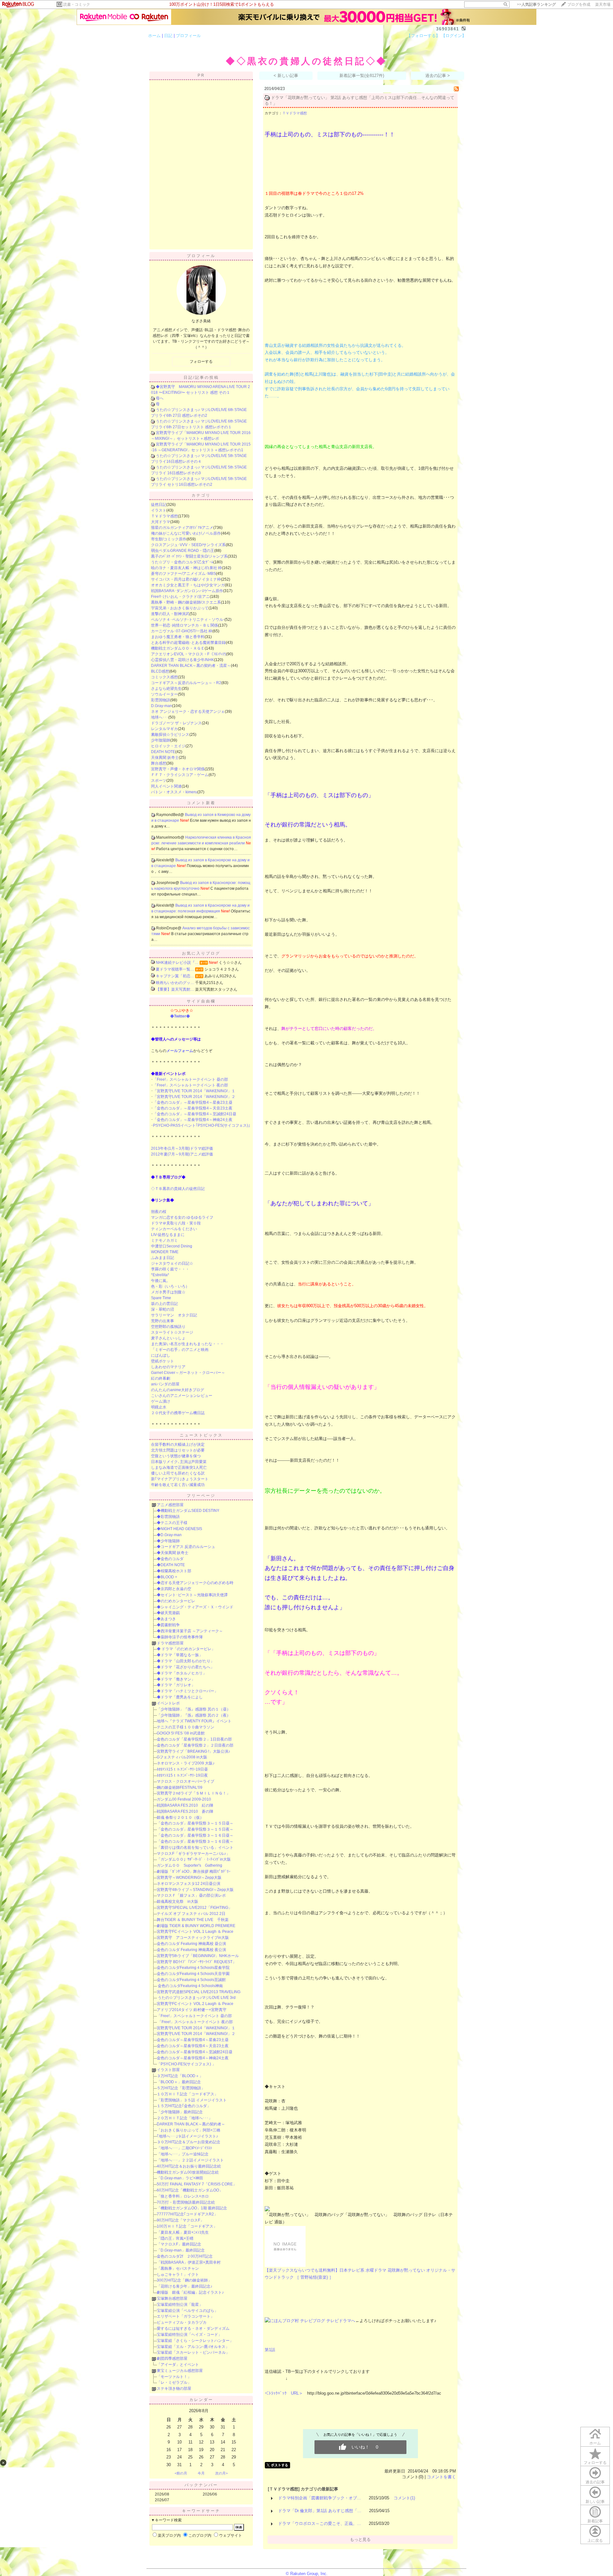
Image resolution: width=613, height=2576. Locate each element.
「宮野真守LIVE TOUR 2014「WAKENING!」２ (194, 1097)
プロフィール (188, 36)
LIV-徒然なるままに (168, 1235)
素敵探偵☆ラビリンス (170, 735)
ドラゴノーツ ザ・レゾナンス (176, 723)
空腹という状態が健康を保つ (176, 1456)
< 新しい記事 (286, 76)
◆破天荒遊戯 (168, 1613)
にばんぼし (161, 1355)
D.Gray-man (162, 706)
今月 (201, 2473)
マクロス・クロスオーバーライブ (185, 1781)
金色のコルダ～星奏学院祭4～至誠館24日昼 (195, 2052)
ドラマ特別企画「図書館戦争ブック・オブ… (320, 2498)
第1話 (270, 2350)
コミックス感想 (164, 677)
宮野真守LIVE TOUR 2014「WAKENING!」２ (196, 2034)
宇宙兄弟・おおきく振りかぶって (180, 608)
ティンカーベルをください (174, 1229)
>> (536, 4)
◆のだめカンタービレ (176, 1601)
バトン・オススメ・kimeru (174, 792)
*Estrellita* (160, 1275)
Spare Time (161, 1298)
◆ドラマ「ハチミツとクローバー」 (187, 1691)
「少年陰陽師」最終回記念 (180, 2112)
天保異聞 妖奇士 (165, 758)
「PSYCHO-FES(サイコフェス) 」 (186, 2064)
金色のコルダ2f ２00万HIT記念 (185, 2256)
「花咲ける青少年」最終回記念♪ (185, 2286)
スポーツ (159, 781)
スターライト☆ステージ (172, 1332)
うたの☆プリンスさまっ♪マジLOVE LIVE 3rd (196, 1998)
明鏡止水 (159, 1407)
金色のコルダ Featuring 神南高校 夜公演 (191, 1950)
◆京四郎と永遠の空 (174, 1589)
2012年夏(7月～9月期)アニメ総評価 (182, 1154)
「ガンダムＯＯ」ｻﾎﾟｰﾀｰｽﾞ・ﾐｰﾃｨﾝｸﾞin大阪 (194, 1859)
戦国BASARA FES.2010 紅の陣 (185, 1805)
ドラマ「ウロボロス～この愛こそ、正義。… (320, 2523)
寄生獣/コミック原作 (169, 539)
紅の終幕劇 (161, 1378)
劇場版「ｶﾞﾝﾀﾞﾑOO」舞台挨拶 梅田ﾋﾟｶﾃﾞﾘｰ (194, 1871)
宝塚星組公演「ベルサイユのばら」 (187, 2311)
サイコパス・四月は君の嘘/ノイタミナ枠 (186, 579)
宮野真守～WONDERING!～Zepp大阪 (189, 1878)
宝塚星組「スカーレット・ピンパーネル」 (193, 2352)
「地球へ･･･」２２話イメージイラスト (190, 2160)
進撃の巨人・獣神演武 (170, 614)
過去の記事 (595, 2482)
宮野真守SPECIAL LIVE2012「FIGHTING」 (194, 1908)
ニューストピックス (201, 1435)
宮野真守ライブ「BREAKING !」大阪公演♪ (193, 1751)
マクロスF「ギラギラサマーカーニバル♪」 (193, 1854)
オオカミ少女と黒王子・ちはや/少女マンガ (188, 585)
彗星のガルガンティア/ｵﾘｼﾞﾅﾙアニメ (182, 528)
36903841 (448, 29)
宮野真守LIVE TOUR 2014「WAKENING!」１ (196, 2028)
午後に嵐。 (161, 1281)
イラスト (159, 510)
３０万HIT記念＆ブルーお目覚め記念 (189, 2142)
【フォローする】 (423, 36)
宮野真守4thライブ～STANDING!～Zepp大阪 (195, 1890)
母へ (160, 398)
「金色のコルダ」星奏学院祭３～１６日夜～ (195, 1841)
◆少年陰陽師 (168, 1541)
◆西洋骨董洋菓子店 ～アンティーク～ (190, 1631)
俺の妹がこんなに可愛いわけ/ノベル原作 (186, 533)
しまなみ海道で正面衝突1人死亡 (179, 1467)
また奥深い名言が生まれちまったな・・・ (187, 1344)
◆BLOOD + (167, 1577)
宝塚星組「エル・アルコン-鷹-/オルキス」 (193, 2347)
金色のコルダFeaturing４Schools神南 (190, 1986)
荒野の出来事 (163, 1321)
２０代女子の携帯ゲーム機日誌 (178, 1413)
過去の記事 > (438, 76)
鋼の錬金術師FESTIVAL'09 (180, 1787)
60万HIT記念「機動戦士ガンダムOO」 (190, 2190)
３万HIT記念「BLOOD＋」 (180, 2076)
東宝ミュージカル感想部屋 (180, 2371)
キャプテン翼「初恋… (175, 976)
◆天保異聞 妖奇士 (173, 1553)
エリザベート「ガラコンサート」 (185, 2316)
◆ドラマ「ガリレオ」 (176, 1685)
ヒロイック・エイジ (168, 746)
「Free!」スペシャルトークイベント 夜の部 (190, 1085)
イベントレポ (168, 1703)
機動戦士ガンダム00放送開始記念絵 (188, 2172)
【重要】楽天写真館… (175, 989)
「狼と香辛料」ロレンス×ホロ (183, 2196)
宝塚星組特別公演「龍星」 (180, 2305)
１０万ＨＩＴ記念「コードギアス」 (187, 2094)
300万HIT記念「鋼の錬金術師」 (184, 2280)
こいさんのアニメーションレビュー (182, 1396)
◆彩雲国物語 (168, 1517)
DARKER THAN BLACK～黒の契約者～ (191, 2124)
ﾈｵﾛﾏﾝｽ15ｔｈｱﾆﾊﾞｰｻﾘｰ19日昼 (182, 1769)
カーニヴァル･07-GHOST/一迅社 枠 (182, 631)
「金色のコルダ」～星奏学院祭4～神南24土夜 (193, 1120)
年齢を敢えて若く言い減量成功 (178, 1485)
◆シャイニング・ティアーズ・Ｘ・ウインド (195, 1607)
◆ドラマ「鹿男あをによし (180, 1697)
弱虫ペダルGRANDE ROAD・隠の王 (183, 551)
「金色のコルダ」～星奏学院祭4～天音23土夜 (193, 1108)
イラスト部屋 (168, 2070)
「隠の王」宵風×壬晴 (175, 2238)
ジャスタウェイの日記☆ (172, 1263)
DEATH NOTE (163, 752)
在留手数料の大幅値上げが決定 (178, 1444)
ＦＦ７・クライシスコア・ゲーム (180, 775)
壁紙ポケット (163, 1361)
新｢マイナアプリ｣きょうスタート (180, 1479)
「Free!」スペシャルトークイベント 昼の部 (190, 1079)
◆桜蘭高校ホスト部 (174, 1571)
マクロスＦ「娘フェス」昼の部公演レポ (191, 1895)
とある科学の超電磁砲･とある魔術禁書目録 (188, 643)
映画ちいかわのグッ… (175, 983)
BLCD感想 (160, 671)
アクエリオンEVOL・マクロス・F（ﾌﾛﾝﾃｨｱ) (189, 654)
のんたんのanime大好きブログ (178, 1390)
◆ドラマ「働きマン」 (176, 1679)
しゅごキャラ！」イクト (178, 2275)
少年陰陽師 (161, 740)
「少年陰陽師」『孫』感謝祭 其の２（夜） (194, 1715)
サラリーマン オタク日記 (174, 1315)
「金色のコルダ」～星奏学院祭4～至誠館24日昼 (195, 1114)
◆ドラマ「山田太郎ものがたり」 (185, 1661)
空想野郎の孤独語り (168, 1327)
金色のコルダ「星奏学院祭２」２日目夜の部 (195, 1745)
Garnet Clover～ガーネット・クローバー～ (188, 1373)
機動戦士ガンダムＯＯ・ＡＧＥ (178, 648)
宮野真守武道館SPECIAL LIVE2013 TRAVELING (199, 1992)
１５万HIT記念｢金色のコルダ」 (184, 2106)
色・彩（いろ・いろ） (170, 1286)
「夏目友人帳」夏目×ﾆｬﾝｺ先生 (183, 2232)
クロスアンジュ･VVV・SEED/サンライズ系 (188, 545)
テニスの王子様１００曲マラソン (185, 1727)
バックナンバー (201, 2485)
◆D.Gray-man (169, 1535)
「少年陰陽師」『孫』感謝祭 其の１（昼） (194, 1709)
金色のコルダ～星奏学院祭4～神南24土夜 (193, 2058)
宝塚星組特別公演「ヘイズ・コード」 (189, 2335)
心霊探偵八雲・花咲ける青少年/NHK (182, 660)
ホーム (154, 36)
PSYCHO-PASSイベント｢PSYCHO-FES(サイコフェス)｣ (201, 1125)
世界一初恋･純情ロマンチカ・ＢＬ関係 (185, 625)
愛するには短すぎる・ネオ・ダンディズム (193, 2328)
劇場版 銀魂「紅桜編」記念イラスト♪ (190, 2292)
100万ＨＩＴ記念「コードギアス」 (187, 2226)
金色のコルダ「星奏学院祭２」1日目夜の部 (194, 1739)
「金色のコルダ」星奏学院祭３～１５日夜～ (195, 1829)
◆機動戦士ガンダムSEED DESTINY (188, 1511)
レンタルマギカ (164, 729)
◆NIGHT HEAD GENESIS (179, 1529)
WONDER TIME (165, 1252)
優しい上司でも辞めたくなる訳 (178, 1473)
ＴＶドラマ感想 (164, 516)
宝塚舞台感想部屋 (172, 2298)
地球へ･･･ (160, 717)
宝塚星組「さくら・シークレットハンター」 (195, 2341)
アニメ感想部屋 (170, 1505)
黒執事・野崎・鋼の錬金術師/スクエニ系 (186, 602)
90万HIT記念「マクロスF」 (180, 2220)
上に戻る (595, 2541)
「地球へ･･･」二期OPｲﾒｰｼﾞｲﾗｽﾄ (184, 2148)
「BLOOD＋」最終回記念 (179, 2082)
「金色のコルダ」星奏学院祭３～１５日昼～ (195, 1823)
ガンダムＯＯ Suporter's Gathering (189, 1865)
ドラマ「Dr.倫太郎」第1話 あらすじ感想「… (320, 2511)
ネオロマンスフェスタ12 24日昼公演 (189, 1884)
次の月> (221, 2473)
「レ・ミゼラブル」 (174, 2382)
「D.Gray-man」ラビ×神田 (180, 2178)
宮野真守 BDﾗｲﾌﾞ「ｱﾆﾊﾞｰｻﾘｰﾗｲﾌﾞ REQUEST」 (197, 1962)
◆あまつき (166, 1619)
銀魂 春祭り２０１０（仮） (180, 1818)
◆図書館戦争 (168, 1625)
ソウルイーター (164, 694)
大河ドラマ (161, 522)
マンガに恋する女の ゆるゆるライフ (182, 1217)
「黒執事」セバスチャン (178, 2268)
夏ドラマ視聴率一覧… (175, 969)
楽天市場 (603, 4)
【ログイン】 (454, 36)
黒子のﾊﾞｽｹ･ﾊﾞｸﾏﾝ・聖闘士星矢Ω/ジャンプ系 (189, 556)
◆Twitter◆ (180, 1016)
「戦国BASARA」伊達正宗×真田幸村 (189, 2262)
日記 (168, 36)
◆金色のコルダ (170, 1559)
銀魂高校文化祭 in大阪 (178, 1902)
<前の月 (181, 2473)
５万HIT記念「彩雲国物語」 (181, 2088)
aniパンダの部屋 (165, 1384)
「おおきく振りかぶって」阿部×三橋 (189, 2130)
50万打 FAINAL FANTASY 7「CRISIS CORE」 (197, 2184)
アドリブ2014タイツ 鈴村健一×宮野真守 (192, 2010)
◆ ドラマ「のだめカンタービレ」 (186, 1649)
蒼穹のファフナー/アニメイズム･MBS (183, 574)
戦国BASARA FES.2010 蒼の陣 (185, 1811)
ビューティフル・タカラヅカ (182, 2322)
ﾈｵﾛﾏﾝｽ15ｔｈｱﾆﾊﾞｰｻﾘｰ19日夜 (182, 1775)
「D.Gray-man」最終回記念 (181, 2250)
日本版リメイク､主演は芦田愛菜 (179, 1462)
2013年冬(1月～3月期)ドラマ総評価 (182, 1148)
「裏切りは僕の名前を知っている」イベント (195, 1848)
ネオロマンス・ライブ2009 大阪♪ (186, 1763)
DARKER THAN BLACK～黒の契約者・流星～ (191, 666)
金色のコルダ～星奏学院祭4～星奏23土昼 (193, 2040)
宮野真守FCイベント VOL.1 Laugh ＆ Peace (195, 1932)
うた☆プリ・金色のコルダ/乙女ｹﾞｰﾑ (182, 562)
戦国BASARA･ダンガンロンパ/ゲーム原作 (187, 591)
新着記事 (595, 2521)
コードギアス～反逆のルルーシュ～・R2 (186, 683)
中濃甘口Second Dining (172, 1246)
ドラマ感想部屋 (170, 1643)
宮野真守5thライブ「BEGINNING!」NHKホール (198, 1956)
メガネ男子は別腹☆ (168, 1292)
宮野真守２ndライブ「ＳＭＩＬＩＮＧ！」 (193, 1793)
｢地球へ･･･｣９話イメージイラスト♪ (187, 2136)
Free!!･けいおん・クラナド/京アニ (180, 597)
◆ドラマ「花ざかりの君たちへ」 (185, 1667)
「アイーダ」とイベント (178, 2365)
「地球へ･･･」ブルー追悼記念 (183, 2154)
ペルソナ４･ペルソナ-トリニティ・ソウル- (188, 620)
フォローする (595, 2463)
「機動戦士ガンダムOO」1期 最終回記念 (192, 2208)
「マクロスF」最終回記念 (179, 2244)
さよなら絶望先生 (166, 689)
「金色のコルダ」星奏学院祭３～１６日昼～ (195, 1835)
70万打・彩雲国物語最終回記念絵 (186, 2202)
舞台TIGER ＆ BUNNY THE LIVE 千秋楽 (193, 1920)
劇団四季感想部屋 (172, 2359)
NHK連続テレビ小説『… (177, 963)
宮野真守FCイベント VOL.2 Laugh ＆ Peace (195, 2004)
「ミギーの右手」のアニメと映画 (180, 1350)
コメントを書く (441, 2477)
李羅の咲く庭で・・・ (170, 1269)
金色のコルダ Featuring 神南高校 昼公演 (191, 1944)
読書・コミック (77, 4)
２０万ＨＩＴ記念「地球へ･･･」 (185, 2118)
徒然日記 (159, 505)
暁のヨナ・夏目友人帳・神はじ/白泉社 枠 (186, 568)
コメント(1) (404, 2498)
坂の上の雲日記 (164, 1304)
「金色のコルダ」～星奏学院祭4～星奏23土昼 (193, 1102)
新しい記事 (595, 2502)
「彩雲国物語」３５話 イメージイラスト (192, 2100)
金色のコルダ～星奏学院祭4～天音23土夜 (193, 2046)
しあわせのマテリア (168, 1367)
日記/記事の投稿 (201, 377)
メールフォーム (180, 1051)
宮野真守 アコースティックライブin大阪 (193, 1938)
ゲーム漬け (161, 1401)
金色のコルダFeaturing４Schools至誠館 (191, 1980)
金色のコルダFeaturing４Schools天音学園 (193, 1974)
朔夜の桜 (159, 1212)
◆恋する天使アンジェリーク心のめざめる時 (195, 1583)
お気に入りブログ (201, 953)
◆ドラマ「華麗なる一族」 (180, 1655)
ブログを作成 (579, 4)
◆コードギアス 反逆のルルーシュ (186, 1547)
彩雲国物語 (161, 700)
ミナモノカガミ (164, 1240)
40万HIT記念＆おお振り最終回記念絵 (189, 2166)
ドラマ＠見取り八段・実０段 (176, 1223)
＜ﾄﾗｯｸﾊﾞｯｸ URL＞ (284, 2393)
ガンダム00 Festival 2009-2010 (184, 1799)
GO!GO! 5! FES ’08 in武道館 (181, 1733)
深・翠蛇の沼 (163, 1309)
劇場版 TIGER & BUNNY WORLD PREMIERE (196, 1926)
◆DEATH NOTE (171, 1565)
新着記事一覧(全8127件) (362, 76)
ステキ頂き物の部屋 (174, 2389)
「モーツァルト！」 (174, 2377)
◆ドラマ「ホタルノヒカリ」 (182, 1673)
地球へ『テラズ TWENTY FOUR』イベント (194, 1721)
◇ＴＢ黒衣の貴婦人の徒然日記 (178, 1189)
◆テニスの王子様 (172, 1523)
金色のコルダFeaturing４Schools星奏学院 (193, 1968)
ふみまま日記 (163, 1258)
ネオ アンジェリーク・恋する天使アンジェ (188, 712)
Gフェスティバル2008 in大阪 (182, 1757)
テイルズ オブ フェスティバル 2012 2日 (191, 1914)
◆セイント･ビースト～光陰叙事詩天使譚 (192, 1595)
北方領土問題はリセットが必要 (178, 1450)
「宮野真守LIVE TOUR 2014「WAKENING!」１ (194, 1091)
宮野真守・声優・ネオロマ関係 (178, 769)
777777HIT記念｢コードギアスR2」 (187, 2214)
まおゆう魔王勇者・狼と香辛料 (178, 637)
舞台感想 (159, 763)
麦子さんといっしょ (168, 1338)
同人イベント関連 (166, 786)
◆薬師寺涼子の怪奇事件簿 (180, 1637)
